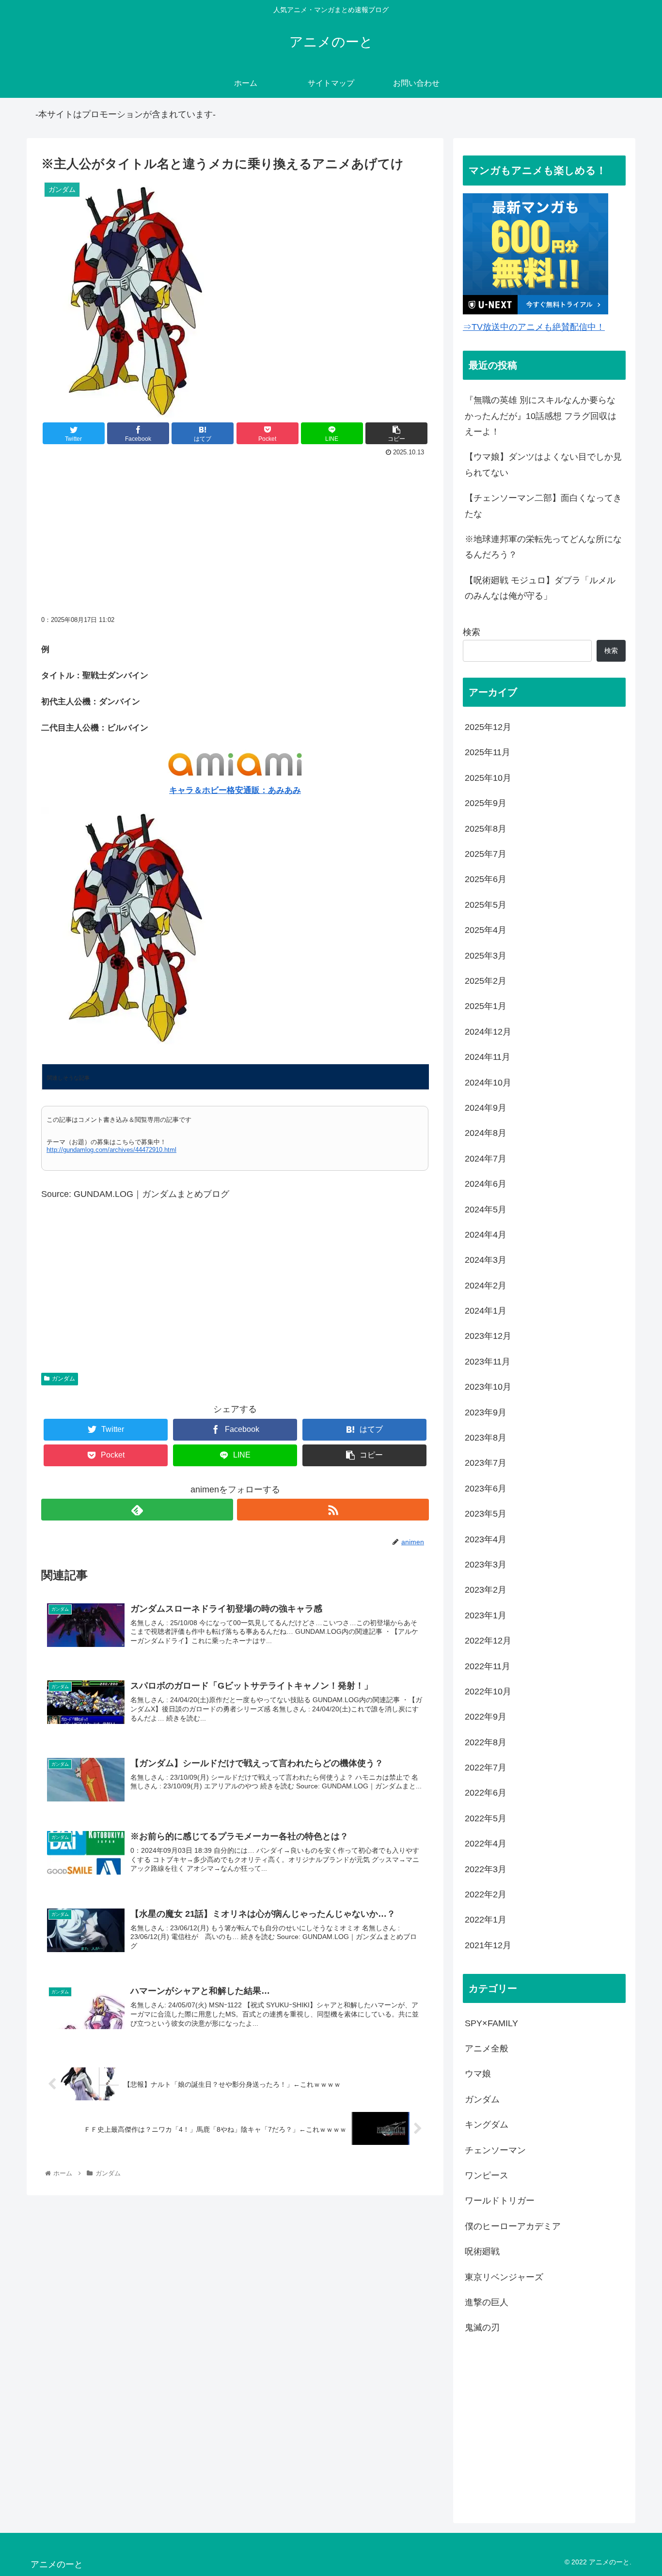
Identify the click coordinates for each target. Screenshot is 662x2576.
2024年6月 (486, 1184)
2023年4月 (486, 1539)
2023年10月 (488, 1387)
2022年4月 (486, 1844)
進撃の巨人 (487, 2302)
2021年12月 (488, 1945)
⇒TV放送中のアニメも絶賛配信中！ (534, 327)
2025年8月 (486, 828)
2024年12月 (488, 1031)
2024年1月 (486, 1311)
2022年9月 (486, 1717)
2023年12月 (488, 1336)
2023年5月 (486, 1514)
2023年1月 (486, 1615)
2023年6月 (486, 1488)
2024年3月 (486, 1260)
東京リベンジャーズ (504, 2277)
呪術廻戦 (482, 2251)
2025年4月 (486, 930)
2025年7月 (486, 854)
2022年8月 (486, 1742)
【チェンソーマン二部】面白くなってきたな (543, 506)
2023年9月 (486, 1412)
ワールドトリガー (500, 2201)
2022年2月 (486, 1894)
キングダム (487, 2125)
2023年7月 (486, 1463)
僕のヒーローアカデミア (513, 2226)
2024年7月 (486, 1158)
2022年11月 (488, 1666)
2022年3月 (486, 1869)
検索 (472, 632)
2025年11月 (488, 752)
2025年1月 (486, 1006)
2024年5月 (486, 1209)
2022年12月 (488, 1641)
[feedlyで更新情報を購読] (137, 1510)
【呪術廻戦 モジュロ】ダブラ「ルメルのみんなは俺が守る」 (540, 588)
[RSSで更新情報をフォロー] (333, 1510)
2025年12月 (488, 727)
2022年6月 (486, 1793)
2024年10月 (488, 1082)
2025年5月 (486, 904)
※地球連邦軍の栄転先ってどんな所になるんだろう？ (543, 547)
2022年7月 (486, 1768)
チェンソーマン (495, 2150)
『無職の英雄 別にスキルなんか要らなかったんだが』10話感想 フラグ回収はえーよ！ (541, 416)
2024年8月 (486, 1133)
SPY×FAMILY (491, 2023)
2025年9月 (486, 803)
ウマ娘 (478, 2074)
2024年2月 (486, 1285)
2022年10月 (488, 1691)
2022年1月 (486, 1920)
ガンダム (63, 1379)
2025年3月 (486, 955)
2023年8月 (486, 1438)
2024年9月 (486, 1108)
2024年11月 (488, 1057)
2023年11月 (488, 1361)
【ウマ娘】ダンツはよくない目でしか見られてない (543, 465)
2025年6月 (486, 879)
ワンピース (487, 2175)
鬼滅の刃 (482, 2328)
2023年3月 (486, 1565)
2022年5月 (486, 1818)
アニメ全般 (487, 2048)
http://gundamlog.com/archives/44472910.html (111, 1150)
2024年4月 (486, 1235)
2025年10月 (488, 777)
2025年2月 (486, 981)
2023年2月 (486, 1590)
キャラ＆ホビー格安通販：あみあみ (235, 790)
